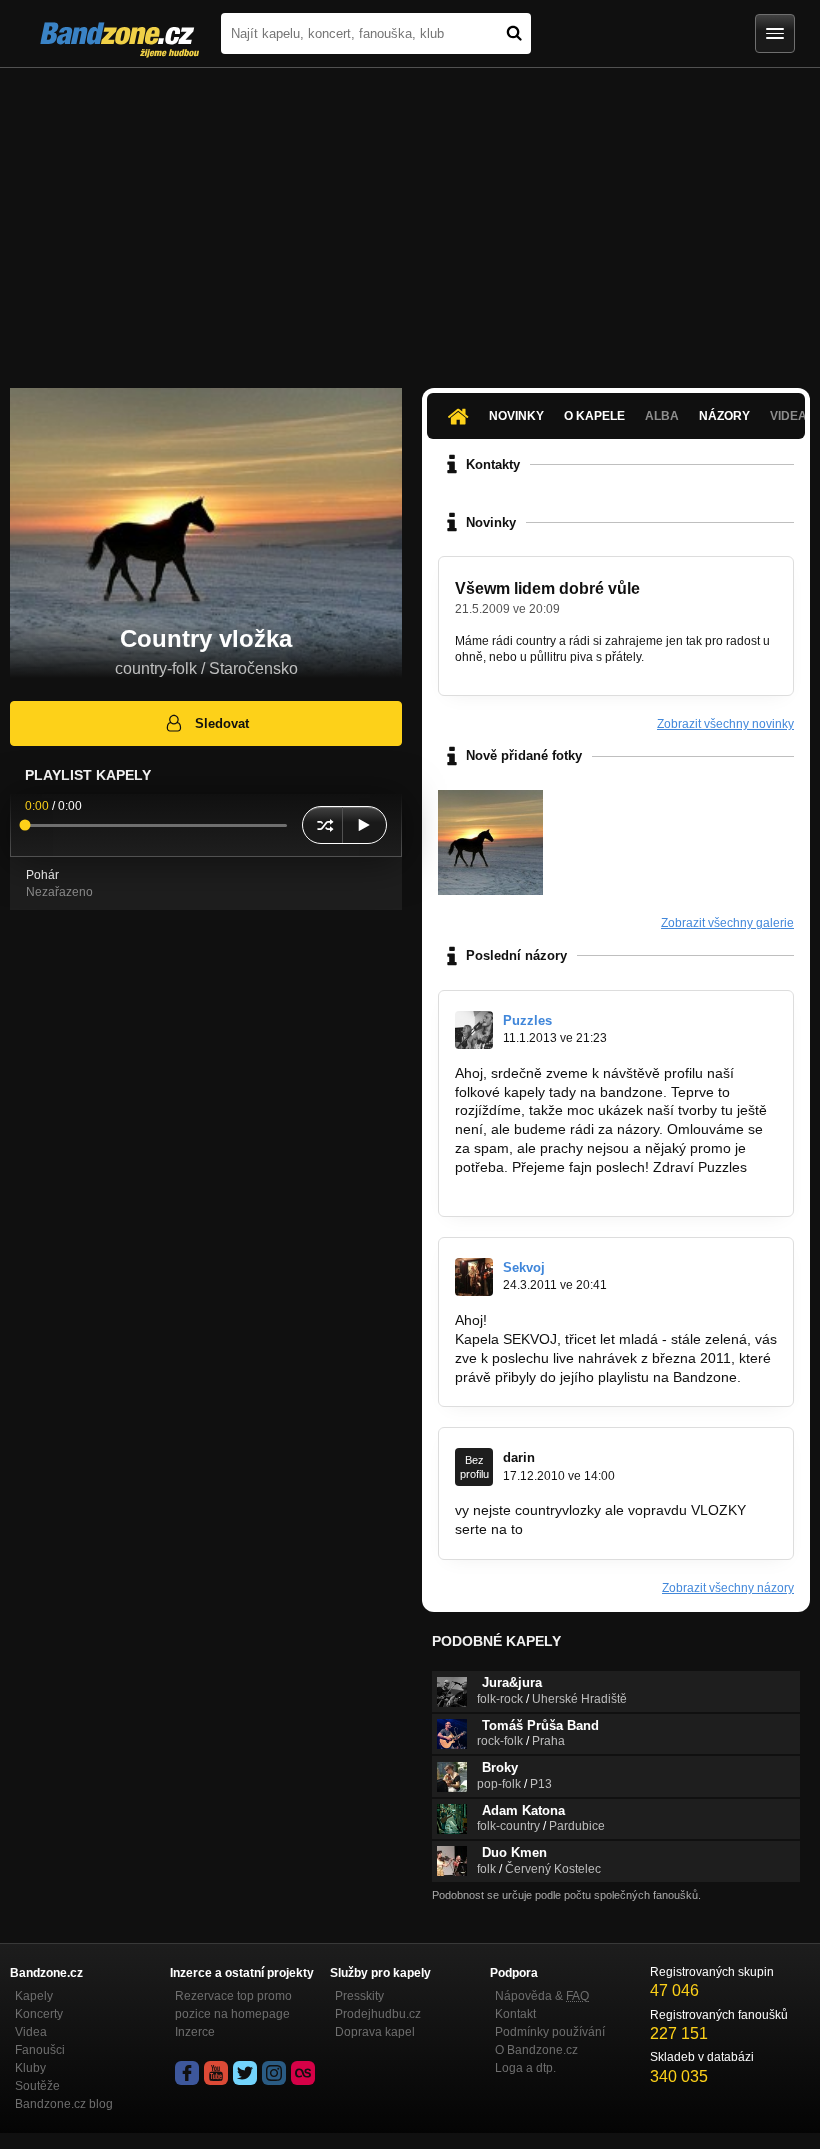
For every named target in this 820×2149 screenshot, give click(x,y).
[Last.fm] (303, 2073)
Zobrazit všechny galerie (727, 923)
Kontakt (515, 2014)
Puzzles (527, 1020)
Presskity (359, 1996)
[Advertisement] (410, 218)
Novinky (516, 416)
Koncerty (39, 2014)
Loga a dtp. (525, 2068)
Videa (31, 2032)
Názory (724, 416)
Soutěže (37, 2086)
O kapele (594, 416)
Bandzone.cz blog (64, 2104)
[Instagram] (274, 2073)
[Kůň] (490, 842)
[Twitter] (245, 2073)
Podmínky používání (550, 2032)
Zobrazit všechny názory (728, 1588)
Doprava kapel (375, 2032)
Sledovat (222, 723)
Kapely (34, 1996)
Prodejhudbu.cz (378, 2014)
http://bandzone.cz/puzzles (539, 1186)
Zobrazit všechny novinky (725, 724)
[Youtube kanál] (216, 2073)
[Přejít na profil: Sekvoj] (474, 1277)
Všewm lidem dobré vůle (547, 588)
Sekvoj (524, 1267)
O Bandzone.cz (536, 2050)
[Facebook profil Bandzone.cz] (187, 2073)
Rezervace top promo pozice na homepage (233, 2005)
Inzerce (195, 2032)
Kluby (30, 2068)
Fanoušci (40, 2050)
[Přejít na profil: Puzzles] (474, 1030)
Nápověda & (542, 1996)
